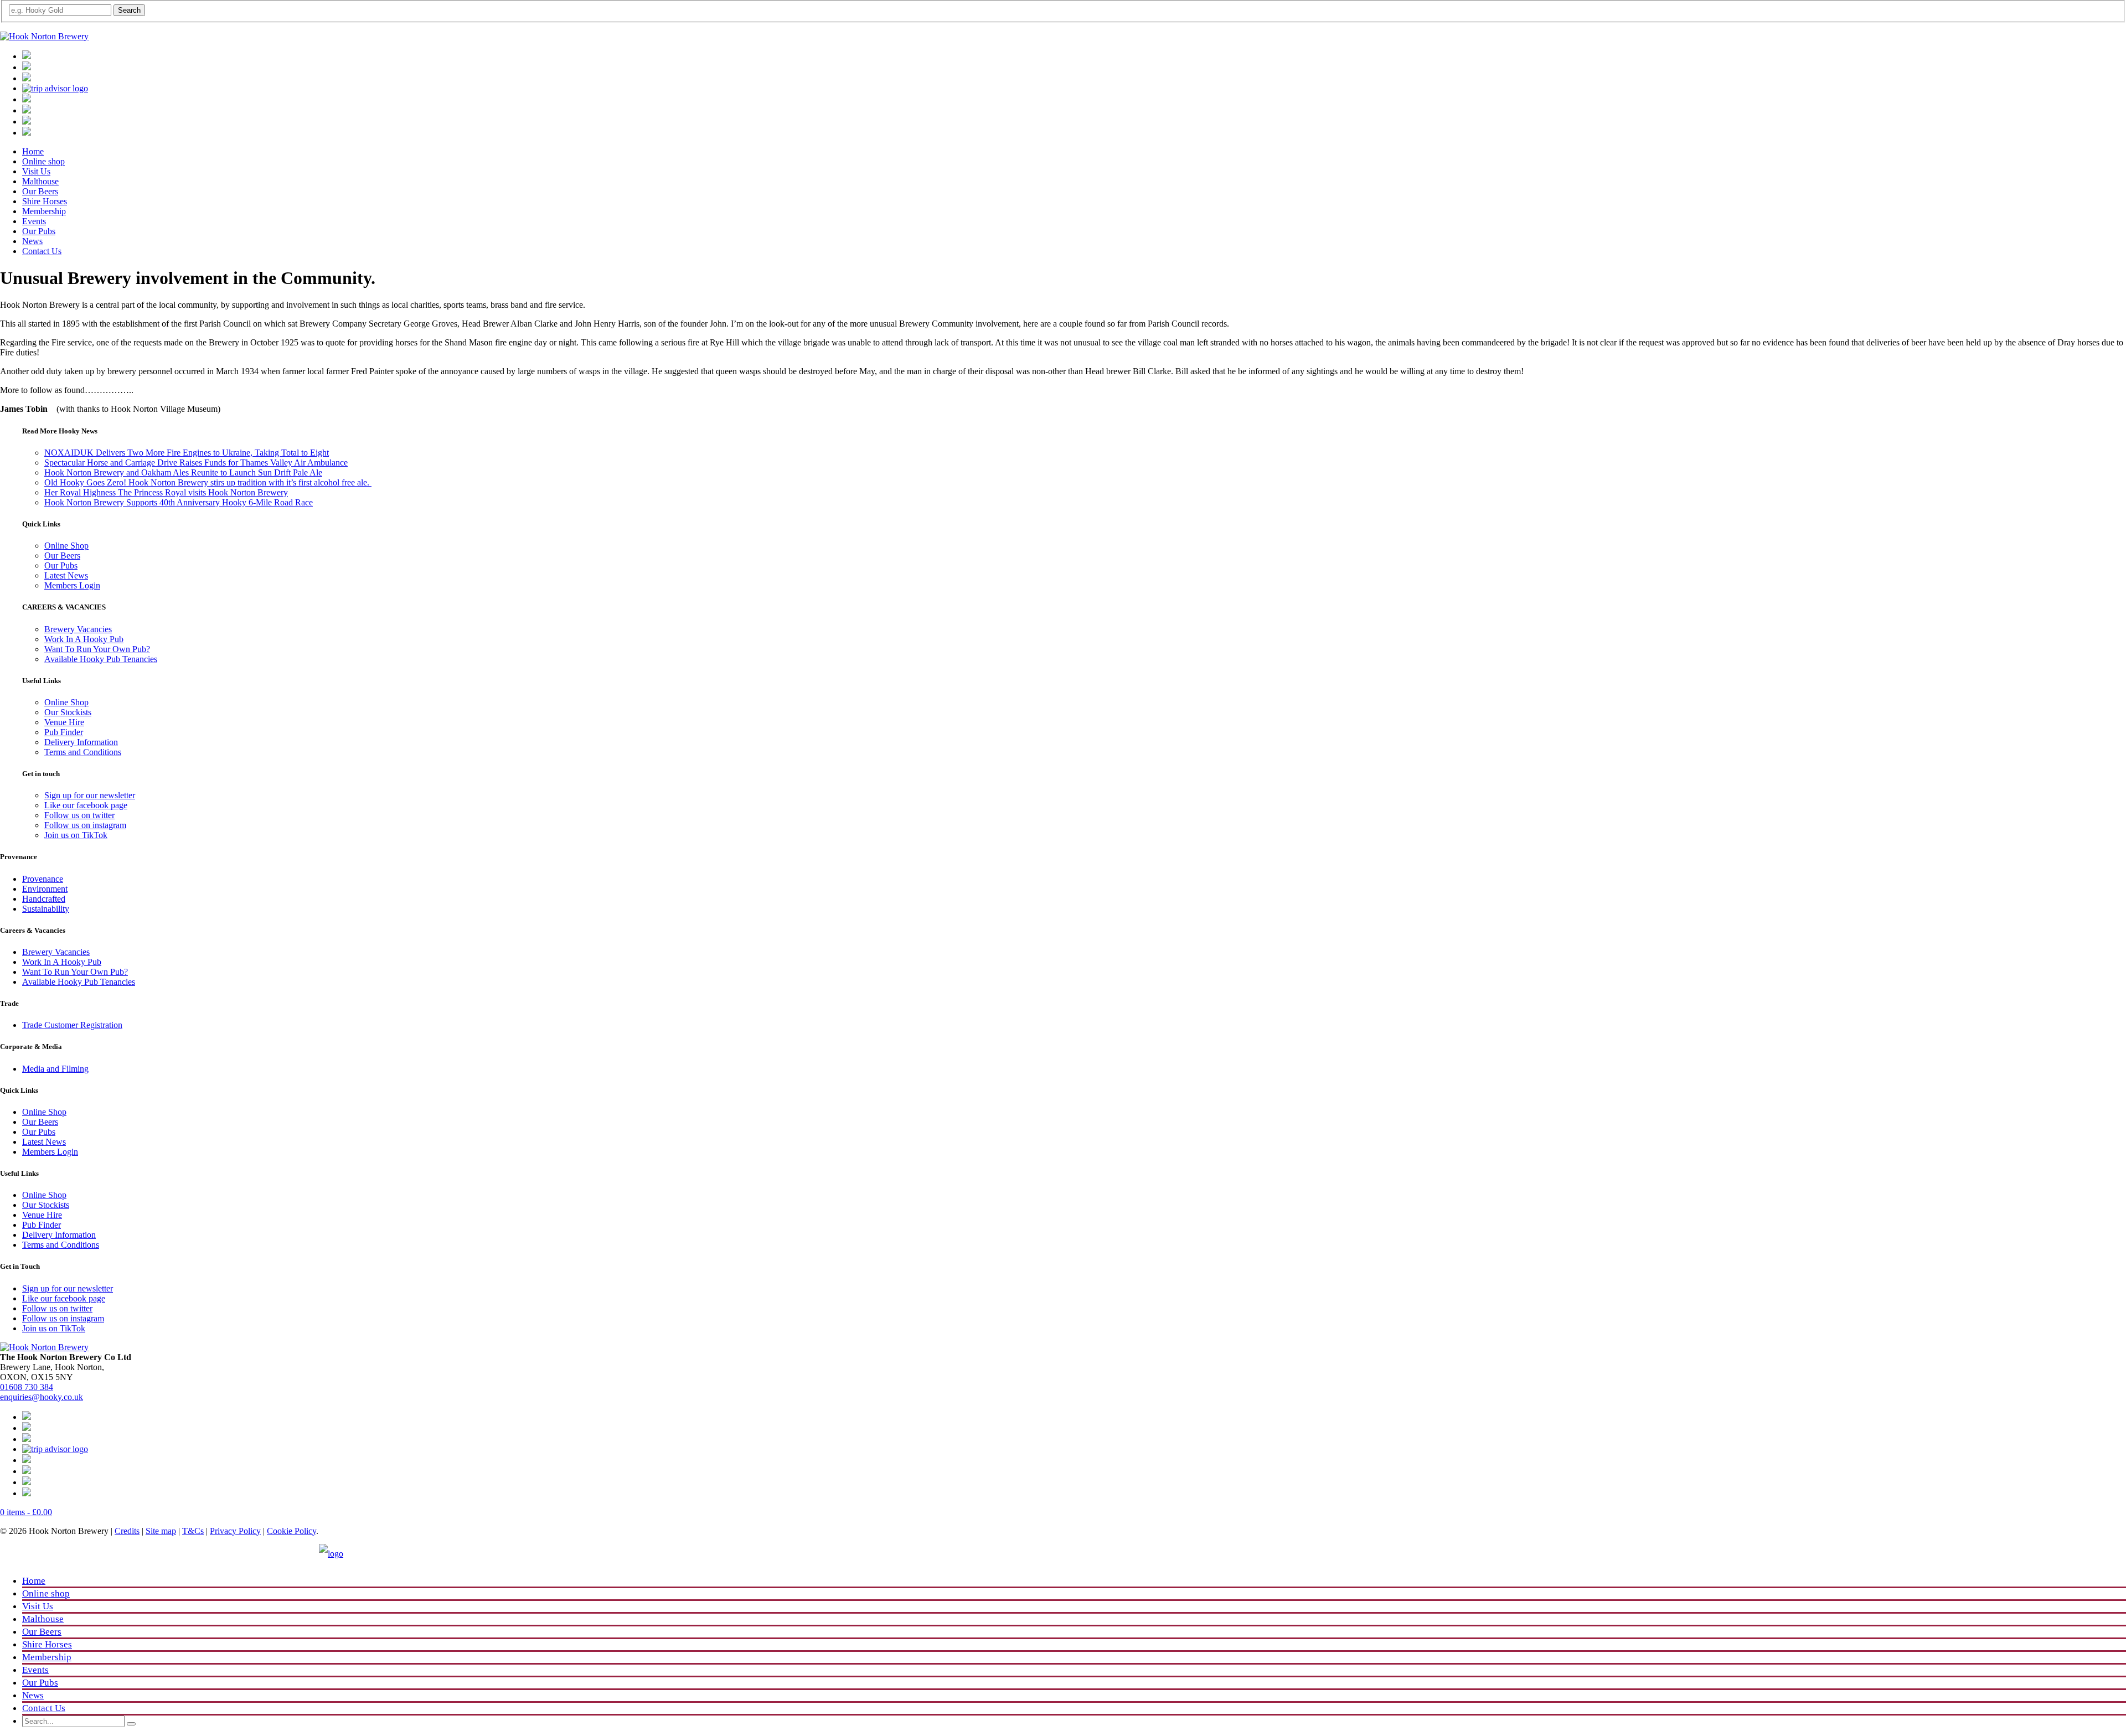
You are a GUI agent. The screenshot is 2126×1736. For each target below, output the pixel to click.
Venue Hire (64, 722)
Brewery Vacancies (78, 629)
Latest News (66, 575)
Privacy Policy (235, 1531)
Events (34, 221)
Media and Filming (55, 1069)
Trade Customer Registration (72, 1025)
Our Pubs (39, 231)
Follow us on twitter (79, 815)
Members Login (72, 585)
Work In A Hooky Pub (84, 639)
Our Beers (40, 191)
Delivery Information (81, 742)
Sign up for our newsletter (90, 795)
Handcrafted (44, 899)
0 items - (26, 1512)
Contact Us (42, 251)
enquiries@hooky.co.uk (42, 1397)
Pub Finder (64, 732)
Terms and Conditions (83, 752)
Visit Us (36, 171)
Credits (127, 1531)
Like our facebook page (86, 805)
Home (33, 151)
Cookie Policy (291, 1531)
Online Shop (66, 546)
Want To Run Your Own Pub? (97, 649)
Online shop (43, 161)
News (32, 241)
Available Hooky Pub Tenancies (101, 659)
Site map (161, 1531)
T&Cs (193, 1531)
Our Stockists (68, 712)
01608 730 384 (27, 1387)
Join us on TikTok (76, 835)
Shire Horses (45, 201)
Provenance (43, 879)
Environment (45, 889)
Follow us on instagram (85, 825)
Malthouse (40, 181)
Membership (44, 211)
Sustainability (46, 909)
